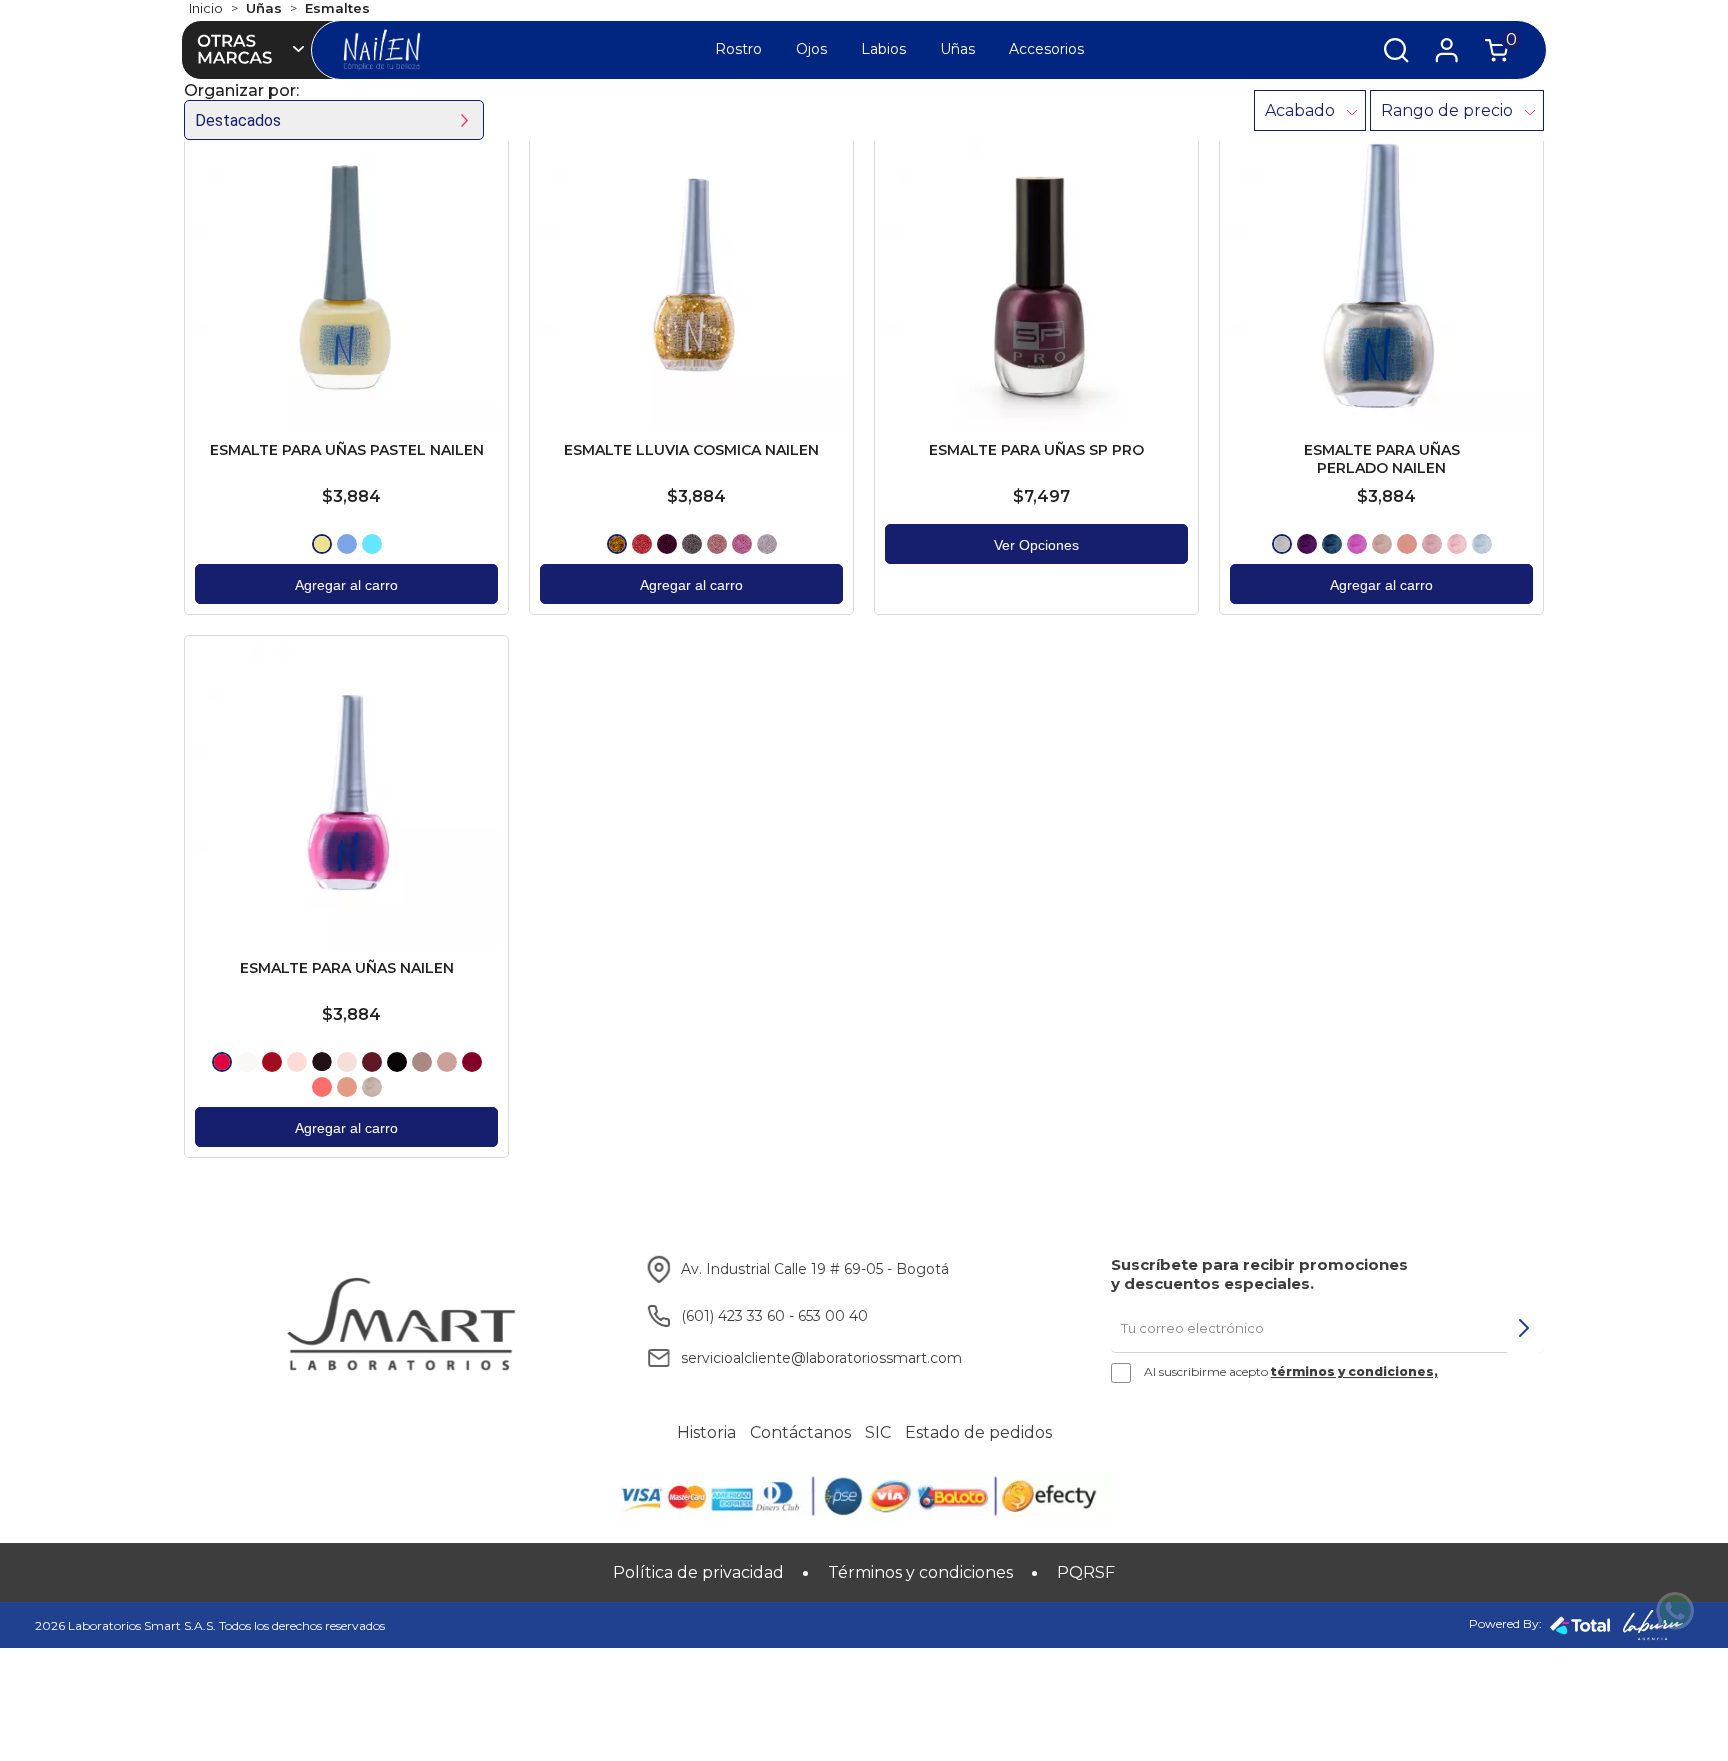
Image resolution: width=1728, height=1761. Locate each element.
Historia (706, 1433)
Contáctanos (800, 1433)
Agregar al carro (346, 585)
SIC (878, 1433)
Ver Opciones (1036, 545)
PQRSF (1086, 1572)
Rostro (738, 49)
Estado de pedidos (978, 1433)
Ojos (811, 49)
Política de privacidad (698, 1572)
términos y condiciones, (1354, 1371)
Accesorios (1046, 49)
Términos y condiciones (920, 1572)
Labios (883, 49)
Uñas (957, 49)
